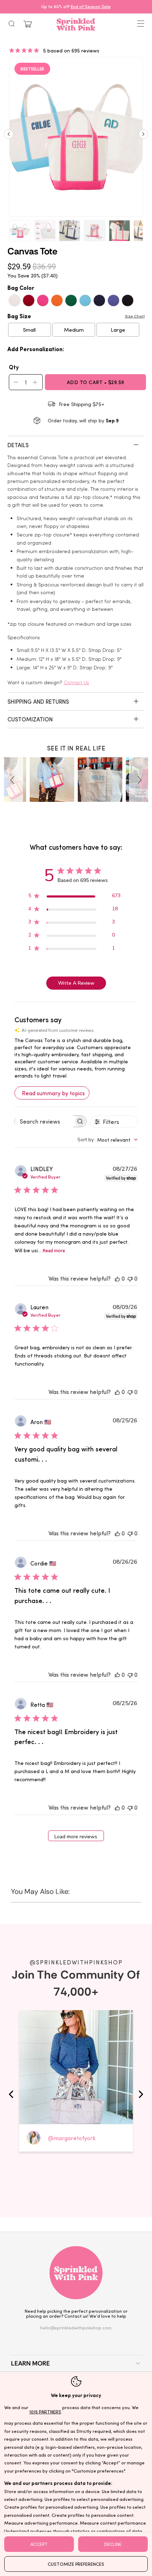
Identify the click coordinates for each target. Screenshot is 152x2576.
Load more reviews (76, 1837)
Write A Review (76, 983)
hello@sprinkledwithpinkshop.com (76, 2327)
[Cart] (28, 24)
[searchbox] (44, 1121)
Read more (54, 1251)
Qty (14, 367)
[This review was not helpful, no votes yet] (130, 1278)
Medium (74, 330)
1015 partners (45, 2411)
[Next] (143, 137)
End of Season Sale (91, 6)
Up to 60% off (76, 6)
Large (118, 330)
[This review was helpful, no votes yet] (117, 1278)
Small (29, 330)
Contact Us (76, 682)
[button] (13, 780)
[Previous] (9, 137)
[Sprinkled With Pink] (76, 24)
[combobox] (107, 1140)
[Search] (12, 24)
